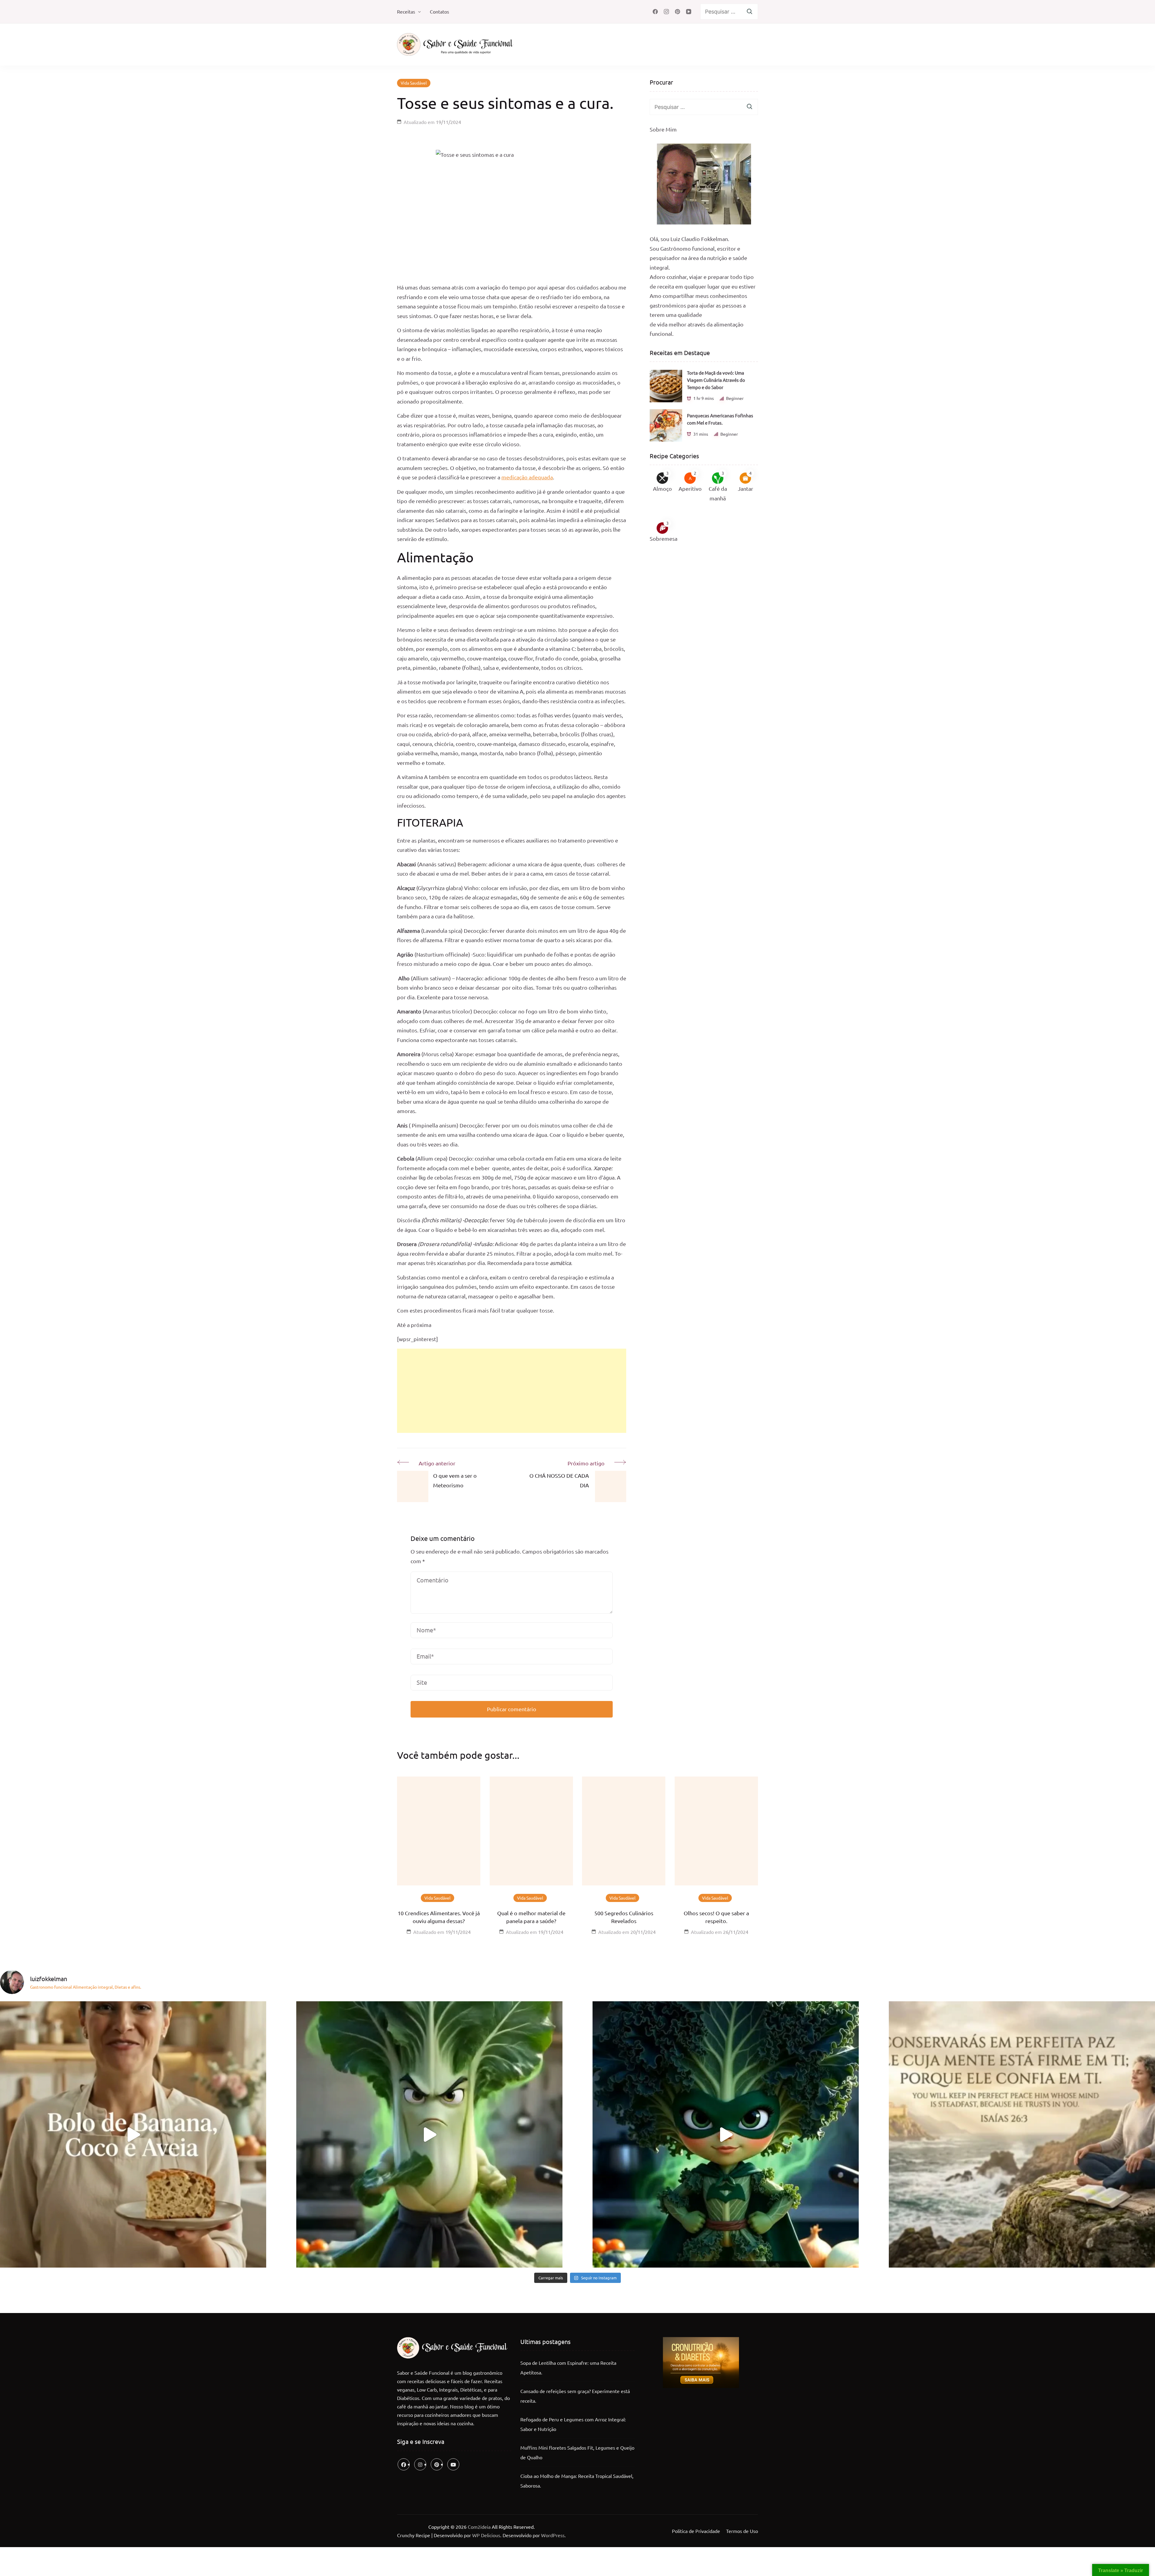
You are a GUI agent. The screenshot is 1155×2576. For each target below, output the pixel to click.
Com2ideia (479, 2527)
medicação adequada (527, 477)
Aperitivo (690, 489)
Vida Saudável (414, 83)
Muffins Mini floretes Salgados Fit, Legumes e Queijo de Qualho (577, 2452)
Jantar (745, 489)
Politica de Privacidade (696, 2531)
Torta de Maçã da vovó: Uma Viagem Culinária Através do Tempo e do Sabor (716, 380)
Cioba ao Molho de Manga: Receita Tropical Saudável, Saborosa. (577, 2481)
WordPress (553, 2535)
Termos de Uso (742, 2531)
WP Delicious (486, 2535)
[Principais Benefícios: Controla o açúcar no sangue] (429, 2134)
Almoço (662, 489)
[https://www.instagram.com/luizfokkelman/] (420, 2464)
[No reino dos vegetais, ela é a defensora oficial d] (726, 2134)
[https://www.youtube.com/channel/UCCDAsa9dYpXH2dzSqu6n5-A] (453, 2464)
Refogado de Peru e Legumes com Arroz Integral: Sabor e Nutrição (573, 2424)
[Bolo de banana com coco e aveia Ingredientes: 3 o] (133, 2134)
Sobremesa (664, 538)
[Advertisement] (512, 1391)
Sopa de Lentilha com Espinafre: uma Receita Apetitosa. (568, 2367)
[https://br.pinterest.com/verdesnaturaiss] (437, 2464)
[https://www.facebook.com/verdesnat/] (404, 2464)
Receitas (406, 11)
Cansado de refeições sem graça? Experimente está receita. (575, 2396)
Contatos (439, 11)
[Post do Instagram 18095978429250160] (1022, 2134)
